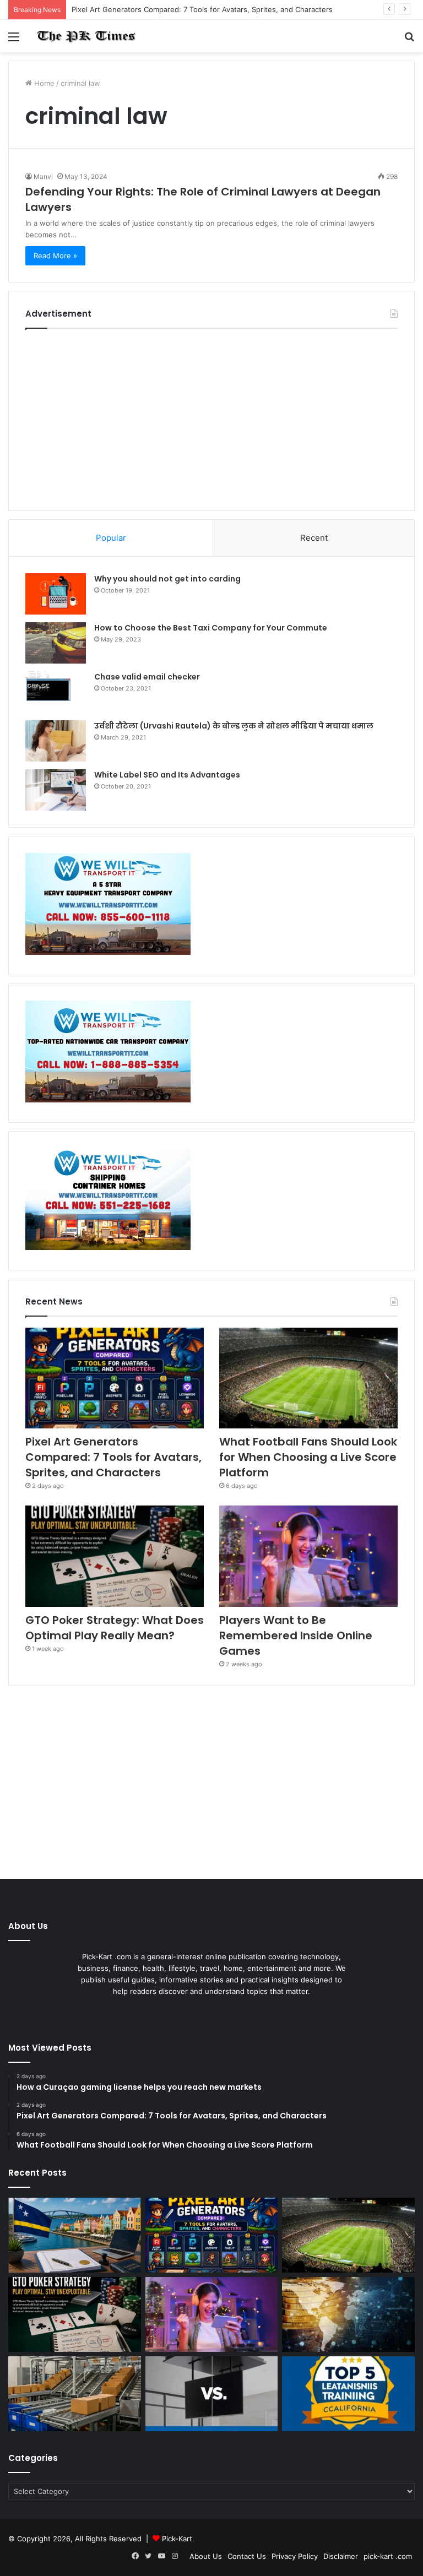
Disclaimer (341, 2556)
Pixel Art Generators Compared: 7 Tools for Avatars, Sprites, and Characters (202, 9)
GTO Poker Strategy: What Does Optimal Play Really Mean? (115, 1628)
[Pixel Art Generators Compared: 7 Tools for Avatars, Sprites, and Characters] (115, 1378)
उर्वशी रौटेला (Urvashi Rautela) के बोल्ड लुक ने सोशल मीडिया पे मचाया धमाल (234, 726)
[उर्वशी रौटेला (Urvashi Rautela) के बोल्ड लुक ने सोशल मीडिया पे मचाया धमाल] (56, 741)
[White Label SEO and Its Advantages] (56, 790)
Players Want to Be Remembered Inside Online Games (296, 1635)
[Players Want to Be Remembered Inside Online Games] (308, 1556)
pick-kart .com (388, 2556)
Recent (314, 538)
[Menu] (14, 40)
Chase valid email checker (147, 677)
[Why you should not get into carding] (56, 594)
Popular (111, 538)
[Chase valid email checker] (56, 692)
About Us (206, 2556)
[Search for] (409, 40)
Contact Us (247, 2556)
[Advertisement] (211, 417)
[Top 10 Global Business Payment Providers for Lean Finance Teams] (348, 2314)
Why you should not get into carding (167, 579)
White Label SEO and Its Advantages (167, 775)
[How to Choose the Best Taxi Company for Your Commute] (56, 643)
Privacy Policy (295, 2556)
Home (43, 83)
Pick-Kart (177, 2539)
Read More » (55, 256)
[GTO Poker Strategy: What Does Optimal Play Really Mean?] (115, 1556)
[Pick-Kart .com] (86, 36)
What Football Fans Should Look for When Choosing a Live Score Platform (308, 1457)
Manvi (43, 176)
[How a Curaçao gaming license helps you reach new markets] (75, 2235)
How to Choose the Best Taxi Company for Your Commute (211, 628)
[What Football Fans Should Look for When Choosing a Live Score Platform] (308, 1378)
